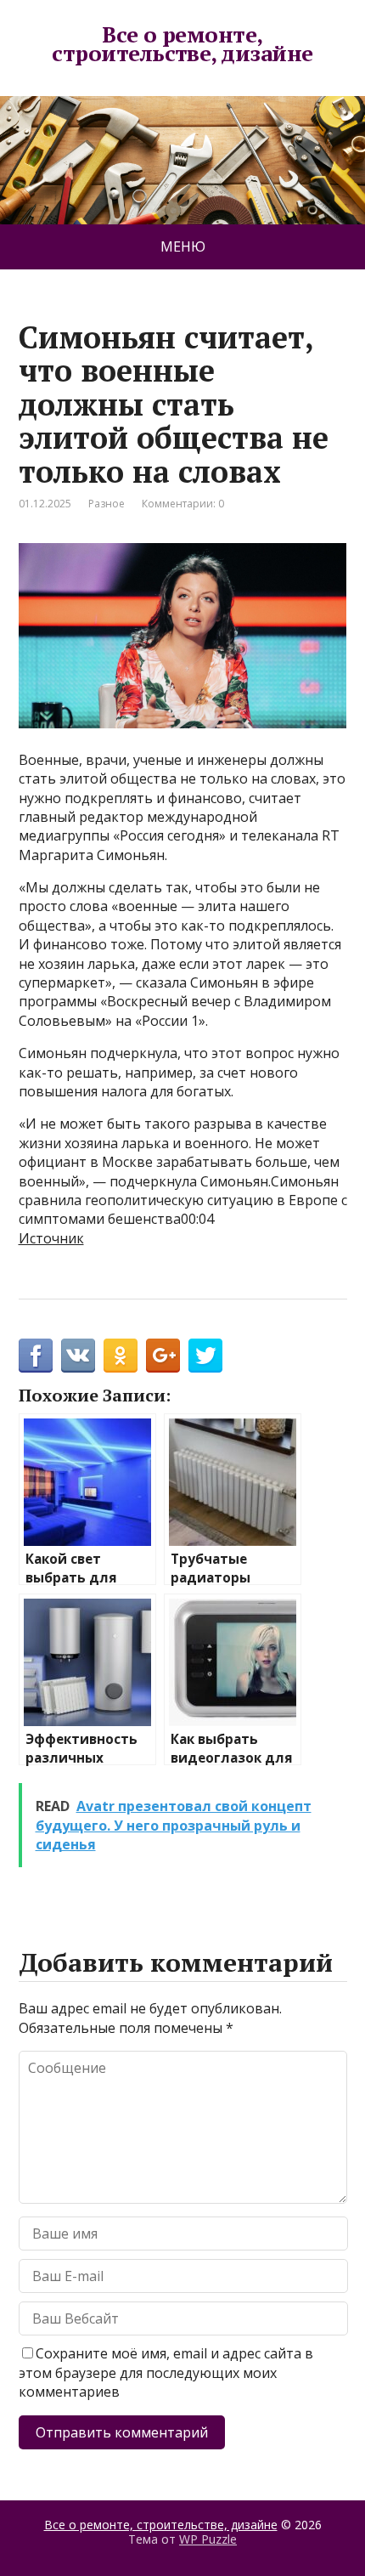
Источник (51, 1238)
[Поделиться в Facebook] (36, 1356)
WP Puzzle (208, 2539)
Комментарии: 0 (183, 504)
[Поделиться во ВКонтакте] (78, 1356)
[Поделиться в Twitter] (205, 1356)
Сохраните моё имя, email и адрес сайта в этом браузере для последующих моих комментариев (166, 2372)
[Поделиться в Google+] (163, 1356)
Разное (107, 504)
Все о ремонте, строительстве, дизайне (182, 44)
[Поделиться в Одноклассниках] (121, 1356)
